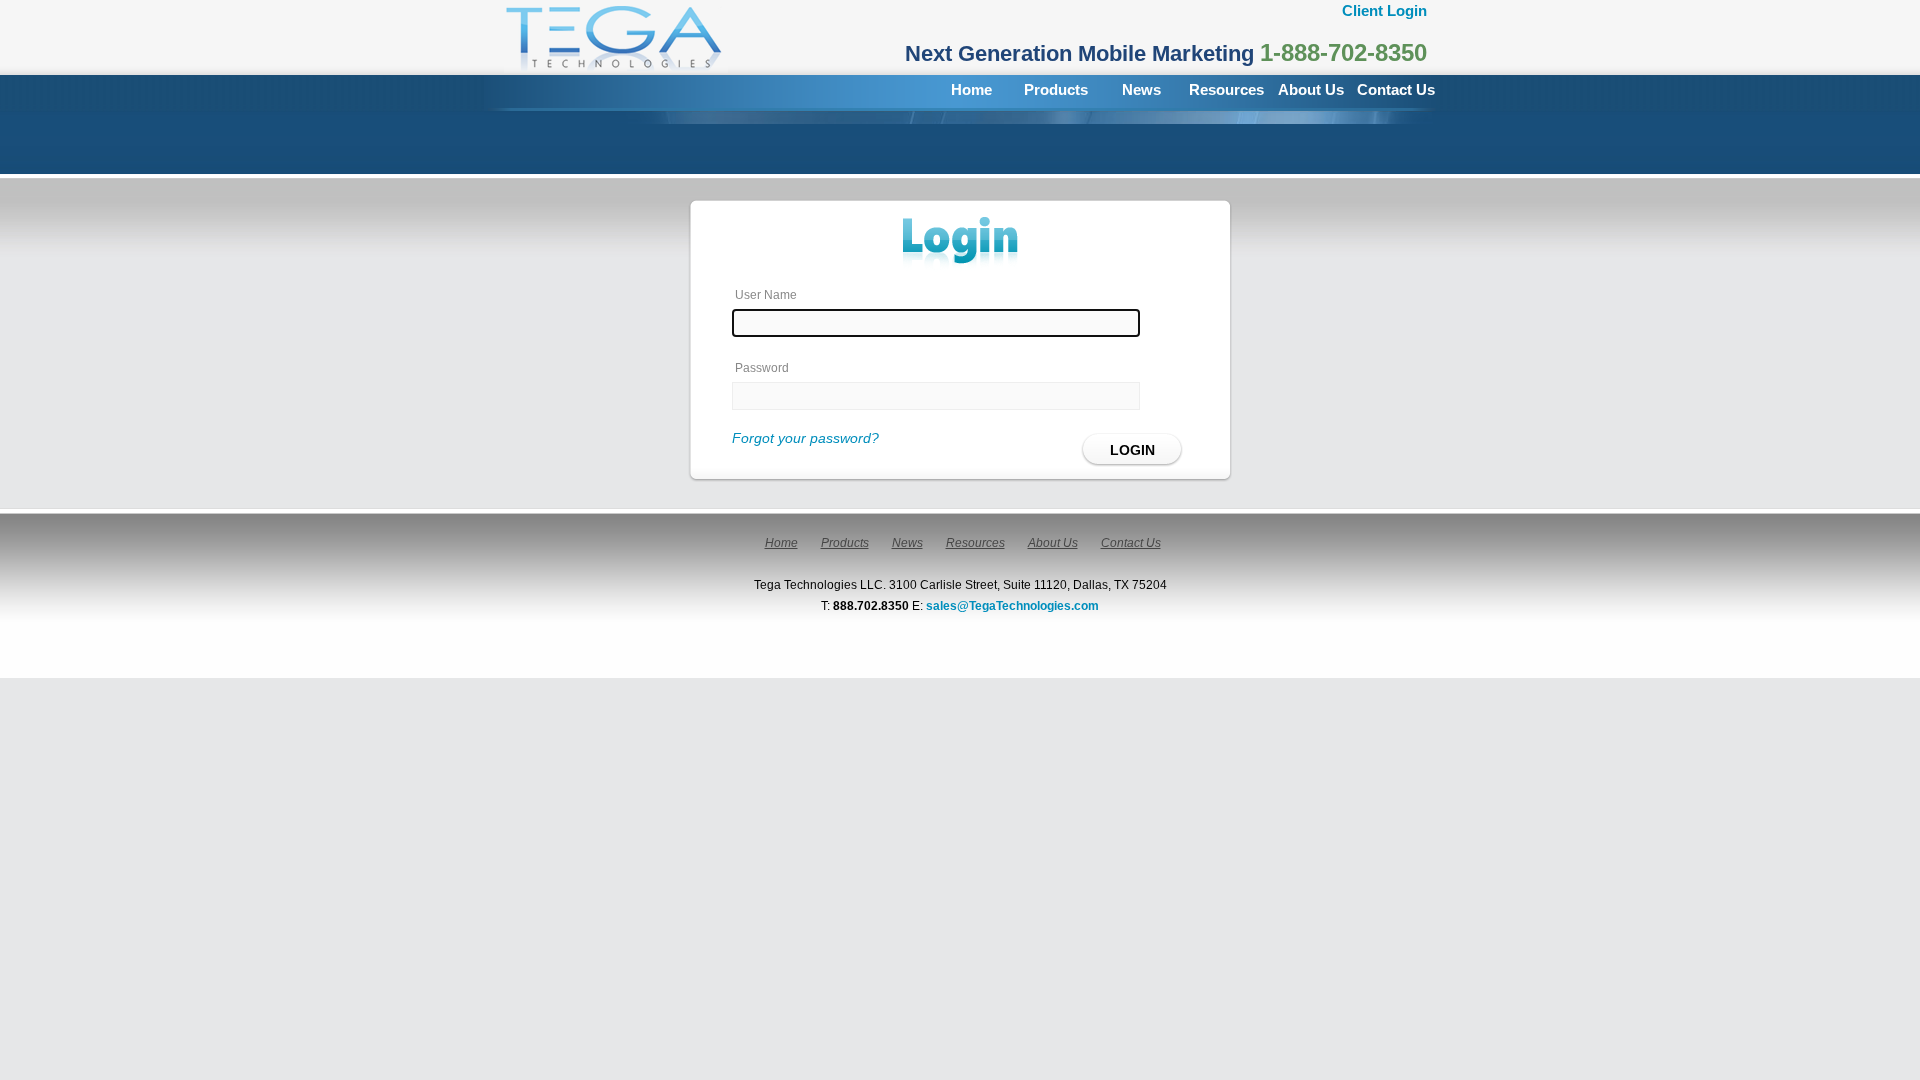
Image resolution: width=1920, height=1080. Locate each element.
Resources (1226, 89)
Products (1056, 89)
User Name (766, 295)
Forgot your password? (805, 438)
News (1141, 89)
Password (762, 368)
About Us (1311, 89)
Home (971, 89)
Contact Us (1396, 89)
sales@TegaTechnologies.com (1012, 606)
